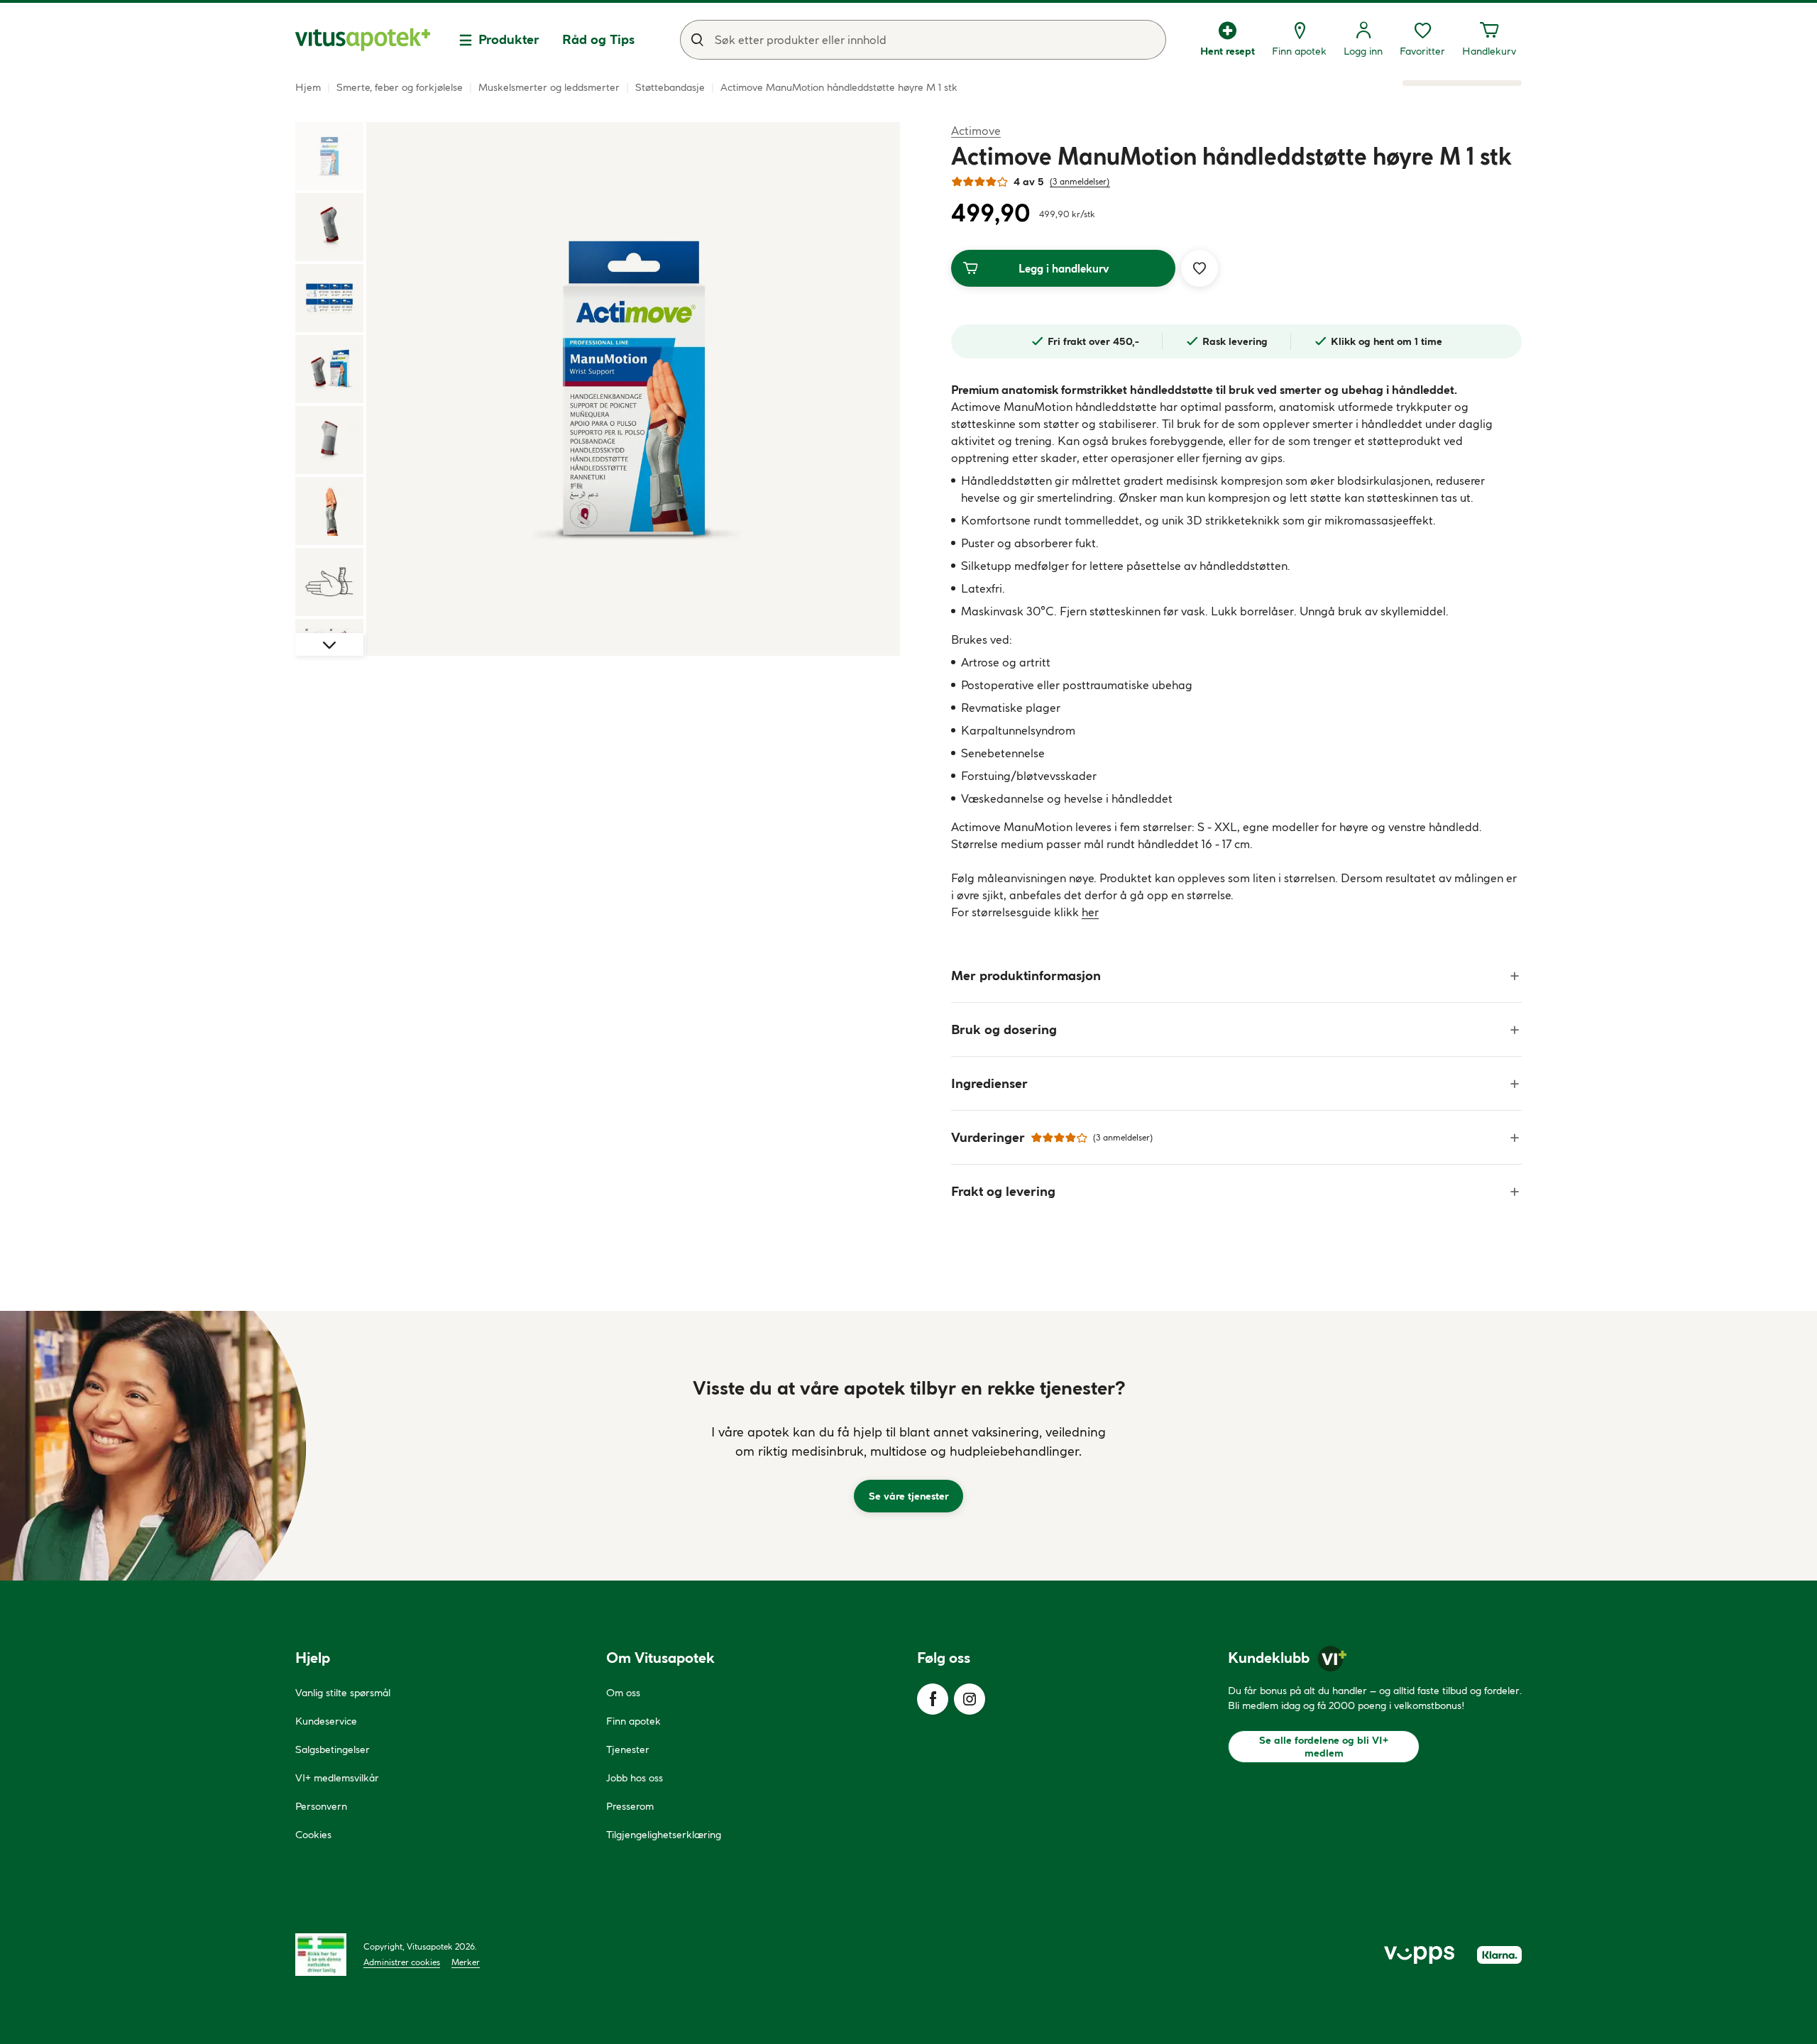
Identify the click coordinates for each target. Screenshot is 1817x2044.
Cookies (313, 1835)
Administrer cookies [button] (402, 1962)
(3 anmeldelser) (1080, 181)
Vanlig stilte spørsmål (343, 1693)
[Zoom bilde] (633, 389)
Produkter (509, 39)
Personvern (321, 1806)
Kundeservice (326, 1721)
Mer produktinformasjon (1026, 976)
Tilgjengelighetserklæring (664, 1835)
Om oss (623, 1693)
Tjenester (628, 1749)
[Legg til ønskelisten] (1200, 268)
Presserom (630, 1806)
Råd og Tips (598, 39)
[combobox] (923, 40)
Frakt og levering (1003, 1191)
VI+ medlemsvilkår (337, 1778)
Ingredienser (989, 1083)
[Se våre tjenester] (908, 1446)
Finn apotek (633, 1721)
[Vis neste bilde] (329, 644)
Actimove (976, 130)
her (1090, 912)
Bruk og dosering (1004, 1029)
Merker (466, 1962)
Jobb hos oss (635, 1778)
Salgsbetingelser (333, 1749)
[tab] (329, 156)
